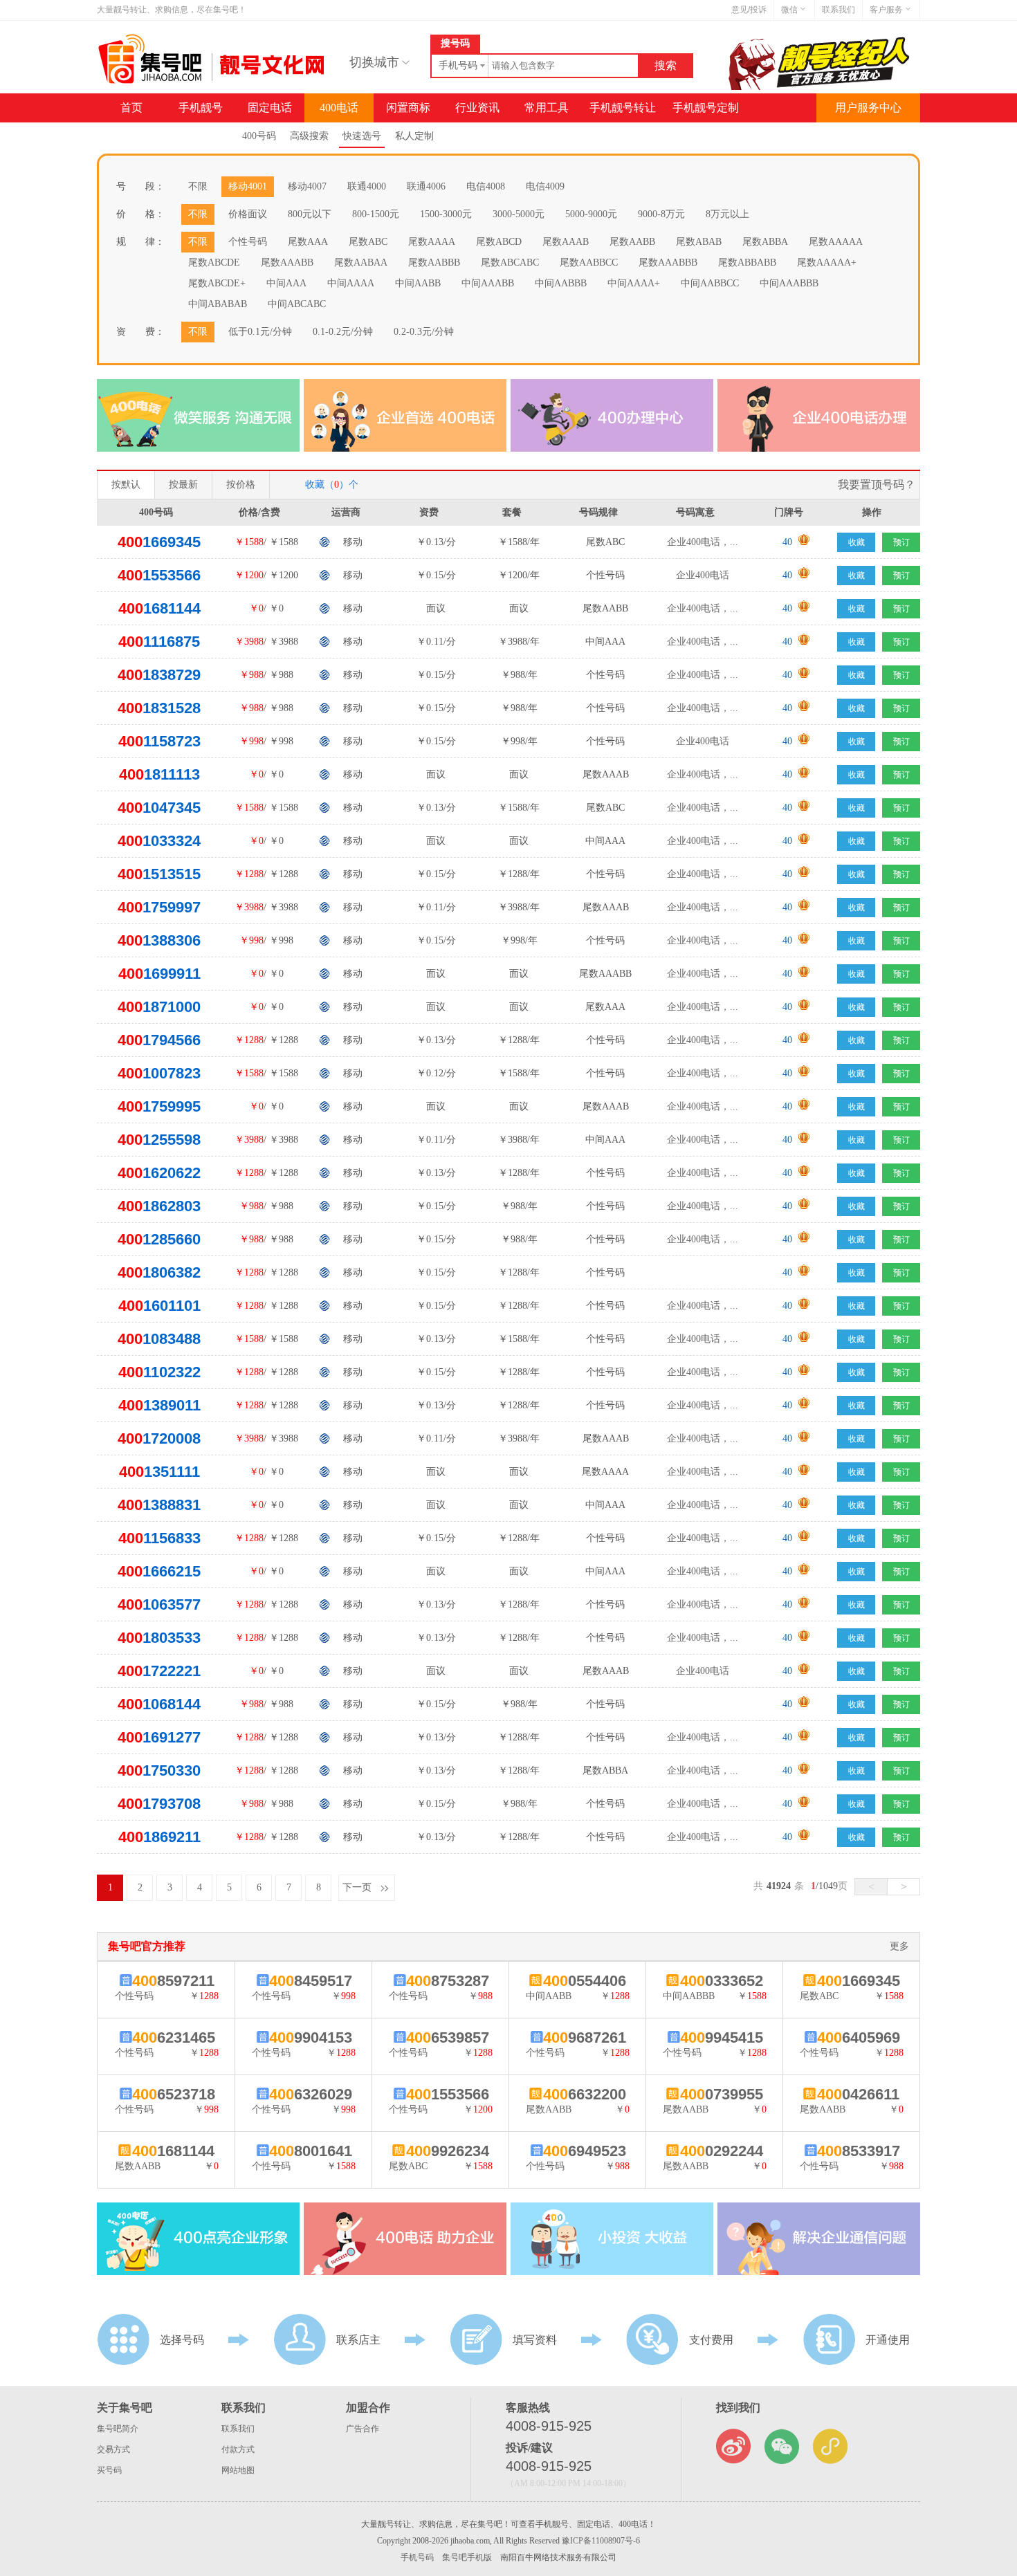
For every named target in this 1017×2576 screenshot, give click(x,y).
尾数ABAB (699, 242)
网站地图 (238, 2470)
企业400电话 (703, 575)
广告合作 (363, 2429)
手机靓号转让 (623, 108)
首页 (131, 108)
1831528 (159, 708)
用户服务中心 (868, 108)
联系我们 (839, 10)
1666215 (159, 1571)
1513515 (159, 874)
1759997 (159, 907)
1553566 (159, 575)
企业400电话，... (703, 542)
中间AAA (286, 283)
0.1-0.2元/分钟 (343, 332)
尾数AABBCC (589, 263)
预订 (901, 542)
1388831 (159, 1505)
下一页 (357, 1887)
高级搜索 (309, 136)
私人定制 (414, 136)
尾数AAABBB (668, 263)
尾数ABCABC (510, 263)
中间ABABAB (218, 304)
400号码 (259, 136)
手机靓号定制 (706, 108)
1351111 (159, 1472)
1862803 (159, 1206)
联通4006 (426, 186)
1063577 (159, 1604)
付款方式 (238, 2449)
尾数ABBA (765, 242)
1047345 (159, 808)
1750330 (159, 1770)
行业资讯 (477, 108)
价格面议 (248, 214)
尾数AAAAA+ (827, 263)
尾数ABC (368, 242)
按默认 (126, 485)
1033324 (159, 841)
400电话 (339, 108)
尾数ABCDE (214, 263)
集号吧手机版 (467, 2557)
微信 (789, 10)
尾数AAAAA (836, 242)
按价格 (241, 485)
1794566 (159, 1040)
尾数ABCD (499, 242)
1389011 (159, 1405)
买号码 (109, 2470)
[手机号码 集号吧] (213, 81)
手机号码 (417, 2557)
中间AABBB (561, 283)
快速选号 (362, 136)
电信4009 (545, 186)
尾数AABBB (434, 263)
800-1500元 (376, 214)
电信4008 (486, 186)
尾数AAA (308, 242)
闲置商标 (408, 108)
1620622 (159, 1173)
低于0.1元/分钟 (260, 332)
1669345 (159, 542)
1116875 (159, 642)
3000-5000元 (519, 214)
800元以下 (310, 214)
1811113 (159, 774)
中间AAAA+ (634, 283)
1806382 (159, 1272)
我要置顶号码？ (877, 485)
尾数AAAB (566, 242)
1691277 (159, 1737)
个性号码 (248, 242)
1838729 (159, 675)
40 (787, 542)
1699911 (159, 974)
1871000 (159, 1007)
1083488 (159, 1339)
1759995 (159, 1106)
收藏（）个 (332, 485)
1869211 (159, 1837)
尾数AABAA (361, 263)
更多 (899, 1946)
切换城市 (374, 62)
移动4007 (307, 186)
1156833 (159, 1538)
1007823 (159, 1073)
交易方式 (113, 2449)
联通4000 (367, 186)
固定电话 (270, 108)
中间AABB (418, 283)
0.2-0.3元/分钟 (424, 332)
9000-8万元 (661, 214)
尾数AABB (632, 242)
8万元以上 (727, 214)
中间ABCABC (297, 304)
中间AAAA (351, 283)
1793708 (159, 1804)
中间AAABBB (789, 283)
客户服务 (886, 10)
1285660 (159, 1239)
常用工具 (547, 108)
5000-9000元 (591, 214)
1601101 (159, 1306)
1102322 (159, 1372)
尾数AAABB (287, 263)
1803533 (159, 1638)
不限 (198, 186)
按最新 (183, 485)
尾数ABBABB (747, 263)
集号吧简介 (118, 2429)
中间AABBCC (710, 283)
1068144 (159, 1704)
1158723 (159, 741)
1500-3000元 (446, 214)
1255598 (159, 1140)
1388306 (159, 940)
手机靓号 (201, 108)
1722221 (159, 1671)
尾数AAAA (432, 242)
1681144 (159, 608)
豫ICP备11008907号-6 (601, 2541)
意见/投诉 (749, 10)
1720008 (159, 1438)
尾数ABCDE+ (217, 283)
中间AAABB (488, 283)
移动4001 (248, 186)
